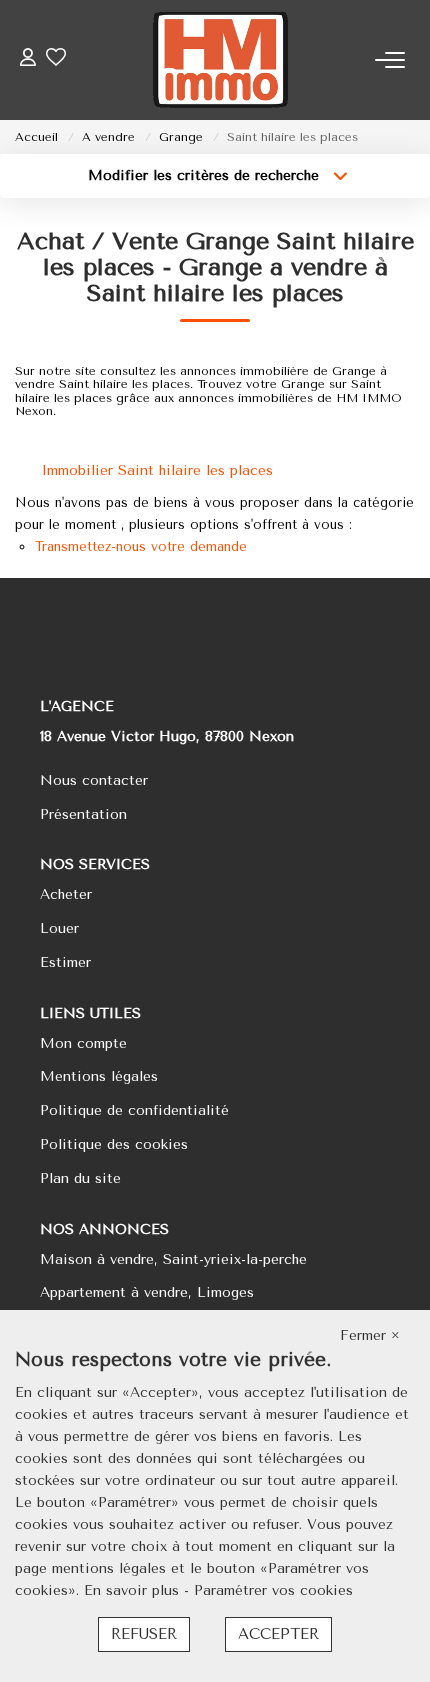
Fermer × (370, 1335)
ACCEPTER (278, 1634)
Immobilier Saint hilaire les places (157, 470)
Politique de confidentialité (134, 1110)
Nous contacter (94, 780)
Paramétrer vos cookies (273, 1590)
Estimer (65, 962)
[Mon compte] (28, 59)
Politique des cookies (114, 1144)
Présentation (83, 814)
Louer (59, 928)
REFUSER (144, 1634)
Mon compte (83, 1043)
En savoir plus (134, 1590)
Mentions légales (99, 1076)
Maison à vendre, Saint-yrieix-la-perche (173, 1259)
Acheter (66, 894)
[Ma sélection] (56, 59)
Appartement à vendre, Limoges (147, 1292)
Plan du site (80, 1178)
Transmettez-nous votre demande (141, 546)
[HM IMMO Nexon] (220, 60)
